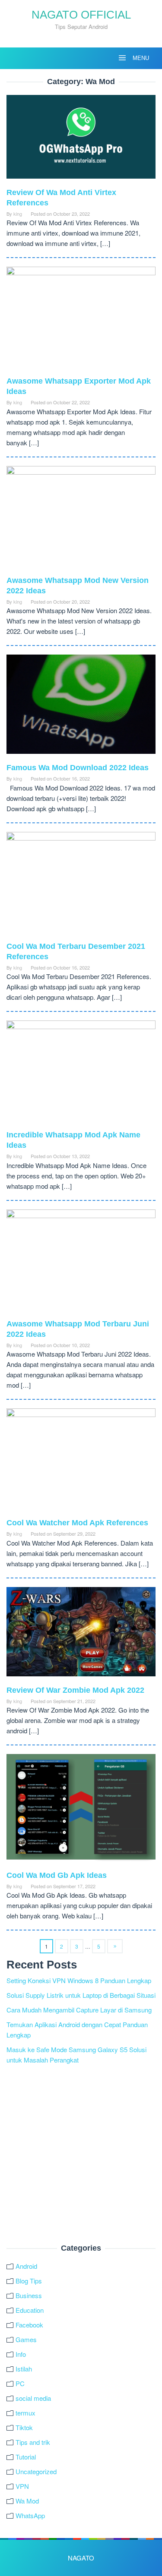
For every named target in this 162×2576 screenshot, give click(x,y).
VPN (22, 2486)
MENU (140, 58)
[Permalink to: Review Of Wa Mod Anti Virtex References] (81, 140)
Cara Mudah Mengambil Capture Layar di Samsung (79, 2010)
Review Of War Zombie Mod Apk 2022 (75, 1690)
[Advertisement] (81, 2155)
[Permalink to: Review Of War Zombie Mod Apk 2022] (81, 1635)
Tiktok (24, 2427)
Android (26, 2266)
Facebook (29, 2325)
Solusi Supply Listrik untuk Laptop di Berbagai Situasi (81, 1995)
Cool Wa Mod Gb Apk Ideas (57, 1875)
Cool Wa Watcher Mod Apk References (77, 1523)
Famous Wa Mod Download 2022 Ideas (78, 768)
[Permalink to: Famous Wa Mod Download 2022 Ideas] (81, 707)
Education (30, 2310)
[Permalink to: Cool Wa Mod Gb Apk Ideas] (81, 1811)
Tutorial (26, 2457)
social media (33, 2398)
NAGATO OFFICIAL (81, 15)
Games (26, 2339)
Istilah (24, 2369)
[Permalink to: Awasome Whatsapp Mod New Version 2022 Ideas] (81, 519)
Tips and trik (33, 2442)
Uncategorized (36, 2471)
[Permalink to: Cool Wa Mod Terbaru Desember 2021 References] (81, 885)
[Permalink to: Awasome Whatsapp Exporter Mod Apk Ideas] (81, 320)
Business (29, 2295)
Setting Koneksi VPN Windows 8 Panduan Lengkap (79, 1980)
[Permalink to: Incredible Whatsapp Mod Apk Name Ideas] (81, 1074)
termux (25, 2413)
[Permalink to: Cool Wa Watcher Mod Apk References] (81, 1462)
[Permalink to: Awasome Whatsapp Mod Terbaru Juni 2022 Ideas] (81, 1263)
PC (20, 2383)
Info (21, 2354)
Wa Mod (27, 2501)
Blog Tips (29, 2281)
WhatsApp (30, 2515)
